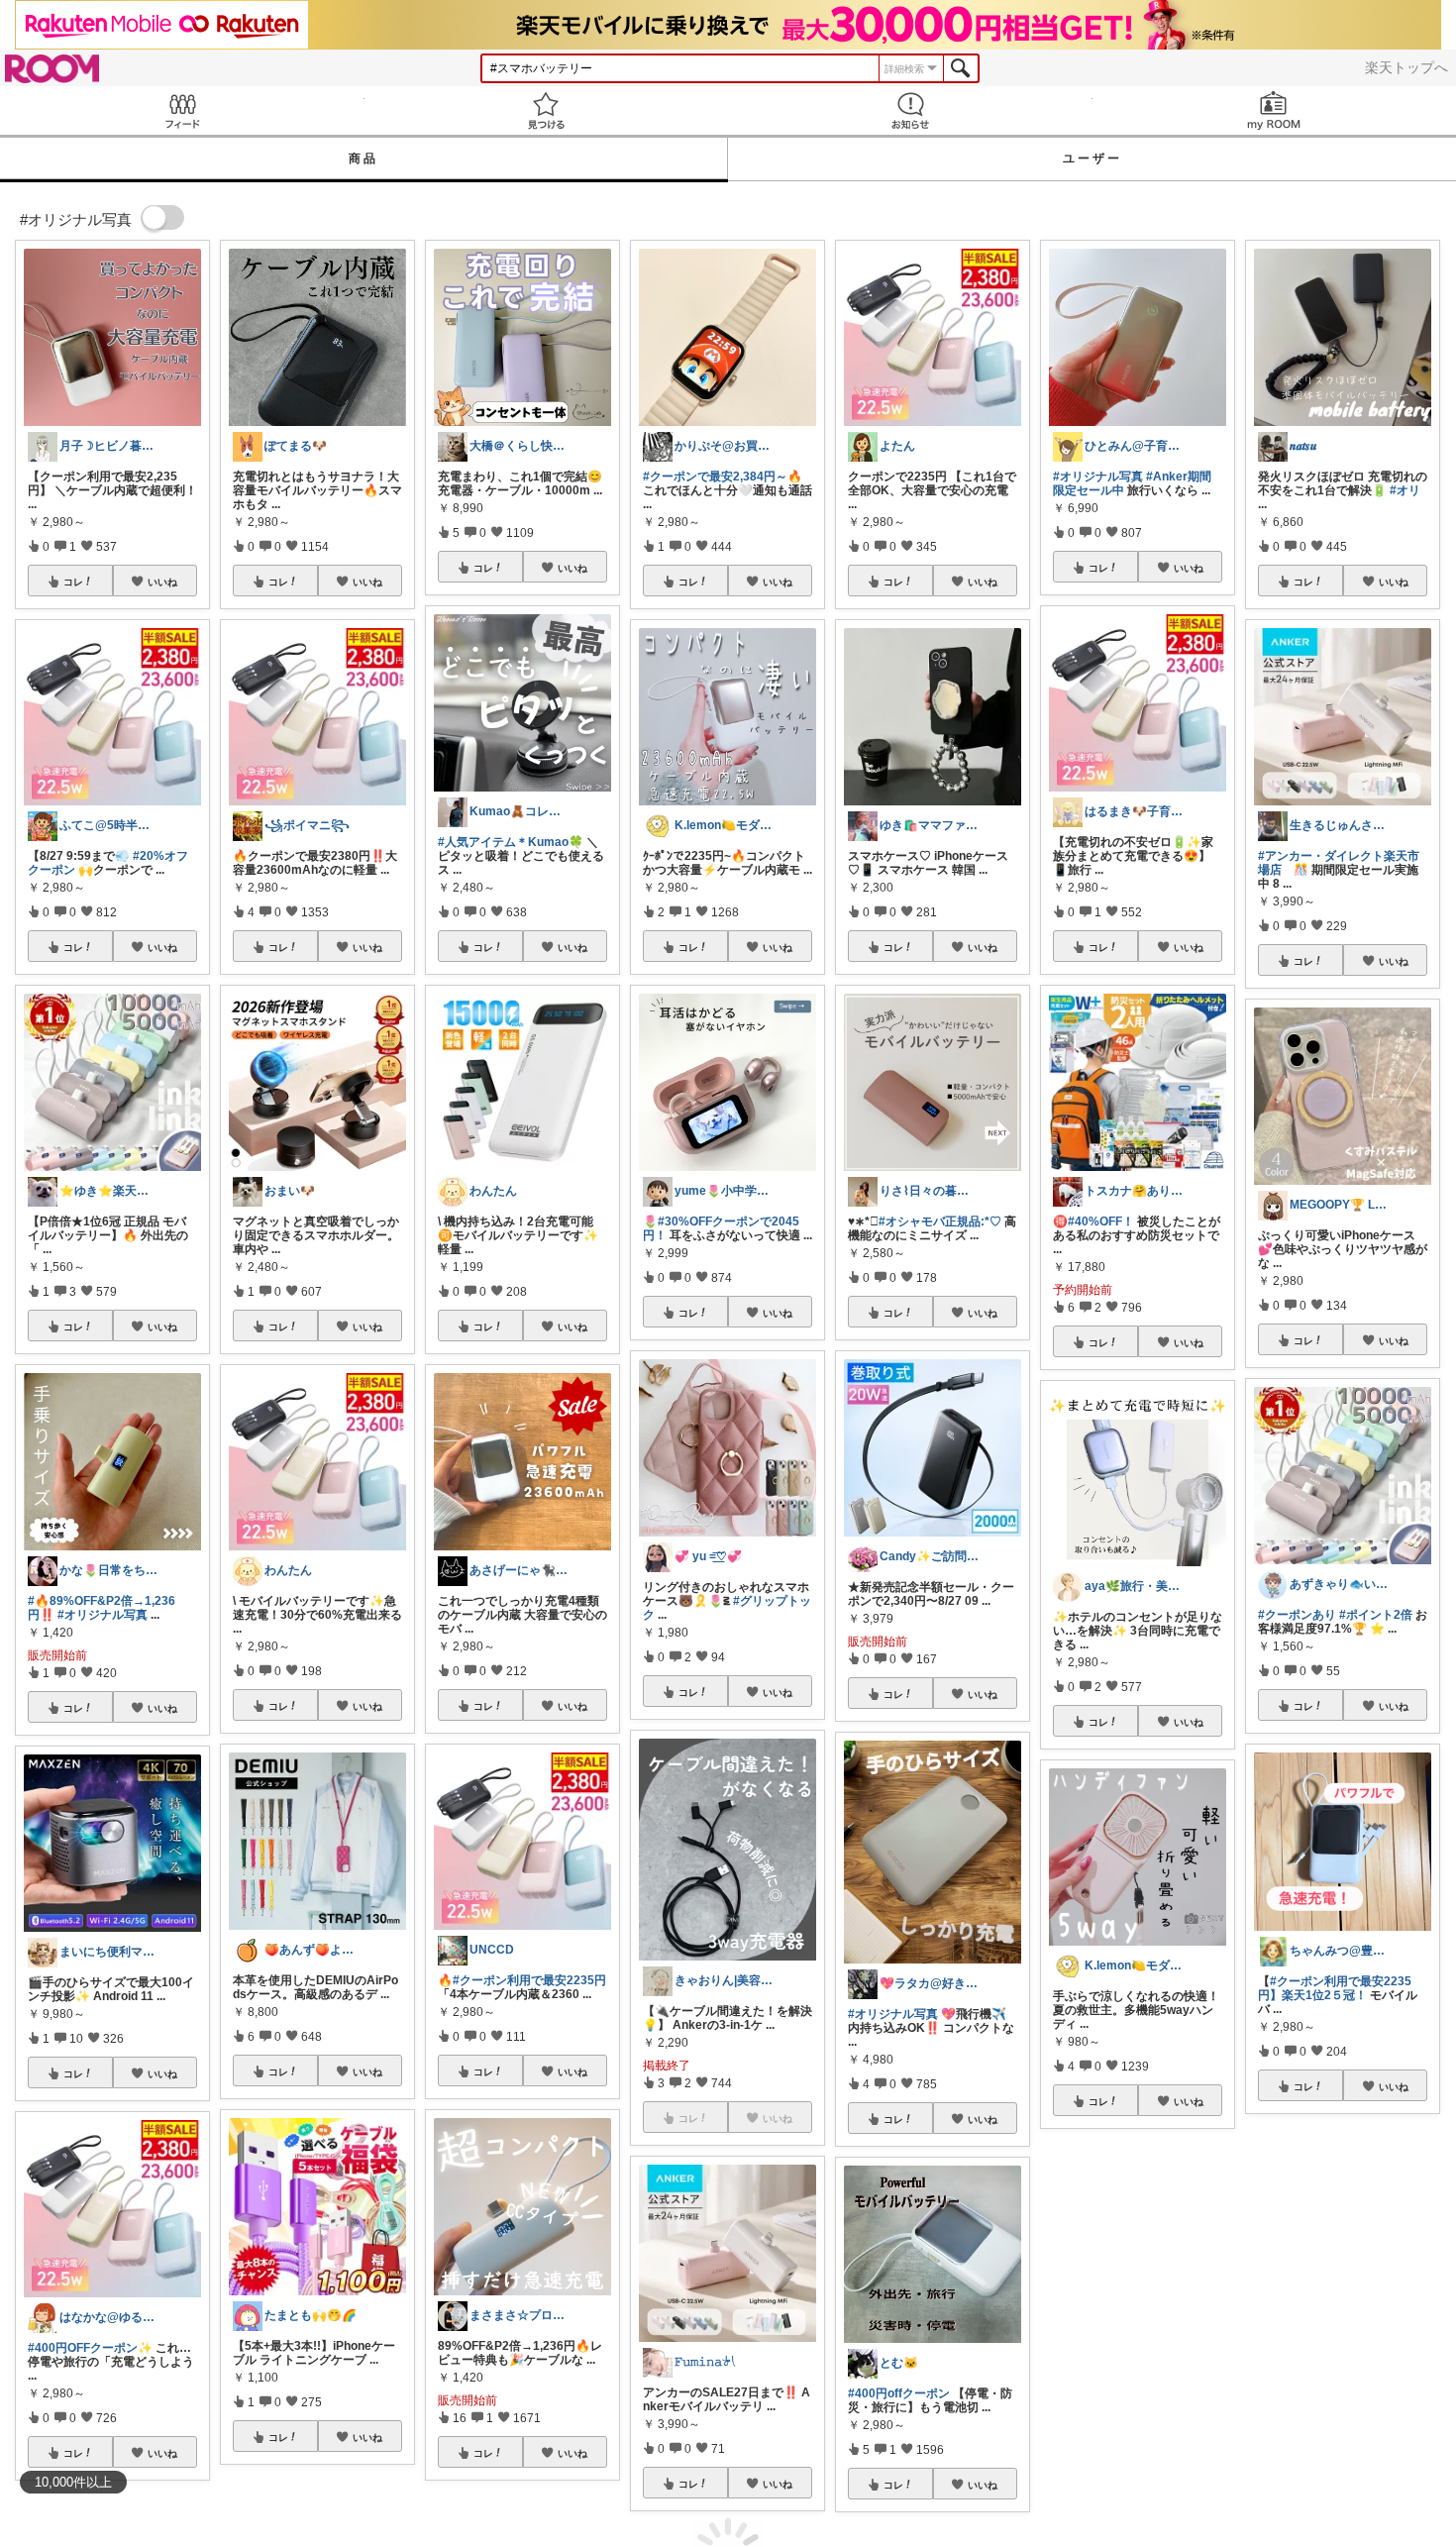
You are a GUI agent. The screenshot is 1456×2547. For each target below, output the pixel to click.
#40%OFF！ (1101, 1221)
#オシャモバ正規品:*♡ (940, 1221)
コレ (73, 582)
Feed (182, 110)
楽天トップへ (1406, 67)
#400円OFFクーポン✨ (90, 2348)
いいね (162, 582)
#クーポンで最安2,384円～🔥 (723, 477)
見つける (547, 110)
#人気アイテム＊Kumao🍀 (511, 842)
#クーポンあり (1297, 1615)
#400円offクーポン (899, 2393)
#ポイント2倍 (1376, 1615)
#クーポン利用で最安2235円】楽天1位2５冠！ (1335, 1988)
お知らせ (910, 110)
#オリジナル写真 (103, 1615)
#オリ (1405, 490)
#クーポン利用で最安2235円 (529, 1980)
